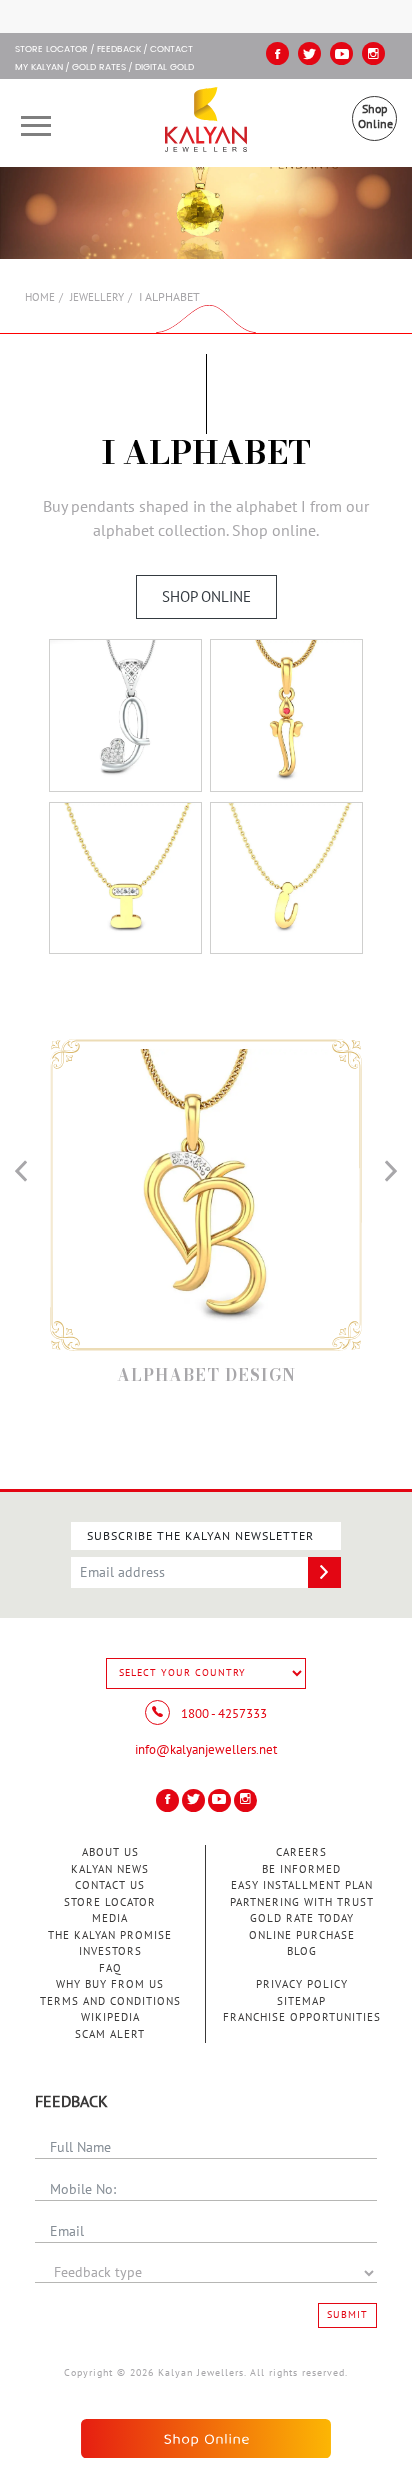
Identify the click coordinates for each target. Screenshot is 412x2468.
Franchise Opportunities (302, 2017)
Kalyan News (110, 1869)
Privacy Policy (302, 1984)
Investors (110, 1951)
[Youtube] (341, 53)
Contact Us (110, 1885)
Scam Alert (110, 2034)
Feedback (119, 50)
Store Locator (110, 1902)
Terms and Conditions (110, 2001)
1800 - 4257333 (222, 1714)
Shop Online (375, 116)
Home (40, 297)
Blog (302, 1951)
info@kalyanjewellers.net (206, 1750)
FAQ (110, 1968)
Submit (347, 2315)
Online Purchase (302, 1935)
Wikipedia (110, 2017)
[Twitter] (309, 53)
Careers (301, 1852)
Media (110, 1918)
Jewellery (97, 297)
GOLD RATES (99, 68)
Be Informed (301, 1869)
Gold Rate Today (302, 1918)
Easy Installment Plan (302, 1885)
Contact (171, 50)
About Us (110, 1852)
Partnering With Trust (302, 1902)
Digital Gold (164, 68)
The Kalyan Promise (110, 1935)
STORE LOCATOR (51, 50)
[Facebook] (277, 53)
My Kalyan (39, 68)
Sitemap (301, 2001)
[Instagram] (373, 53)
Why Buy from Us (110, 1984)
